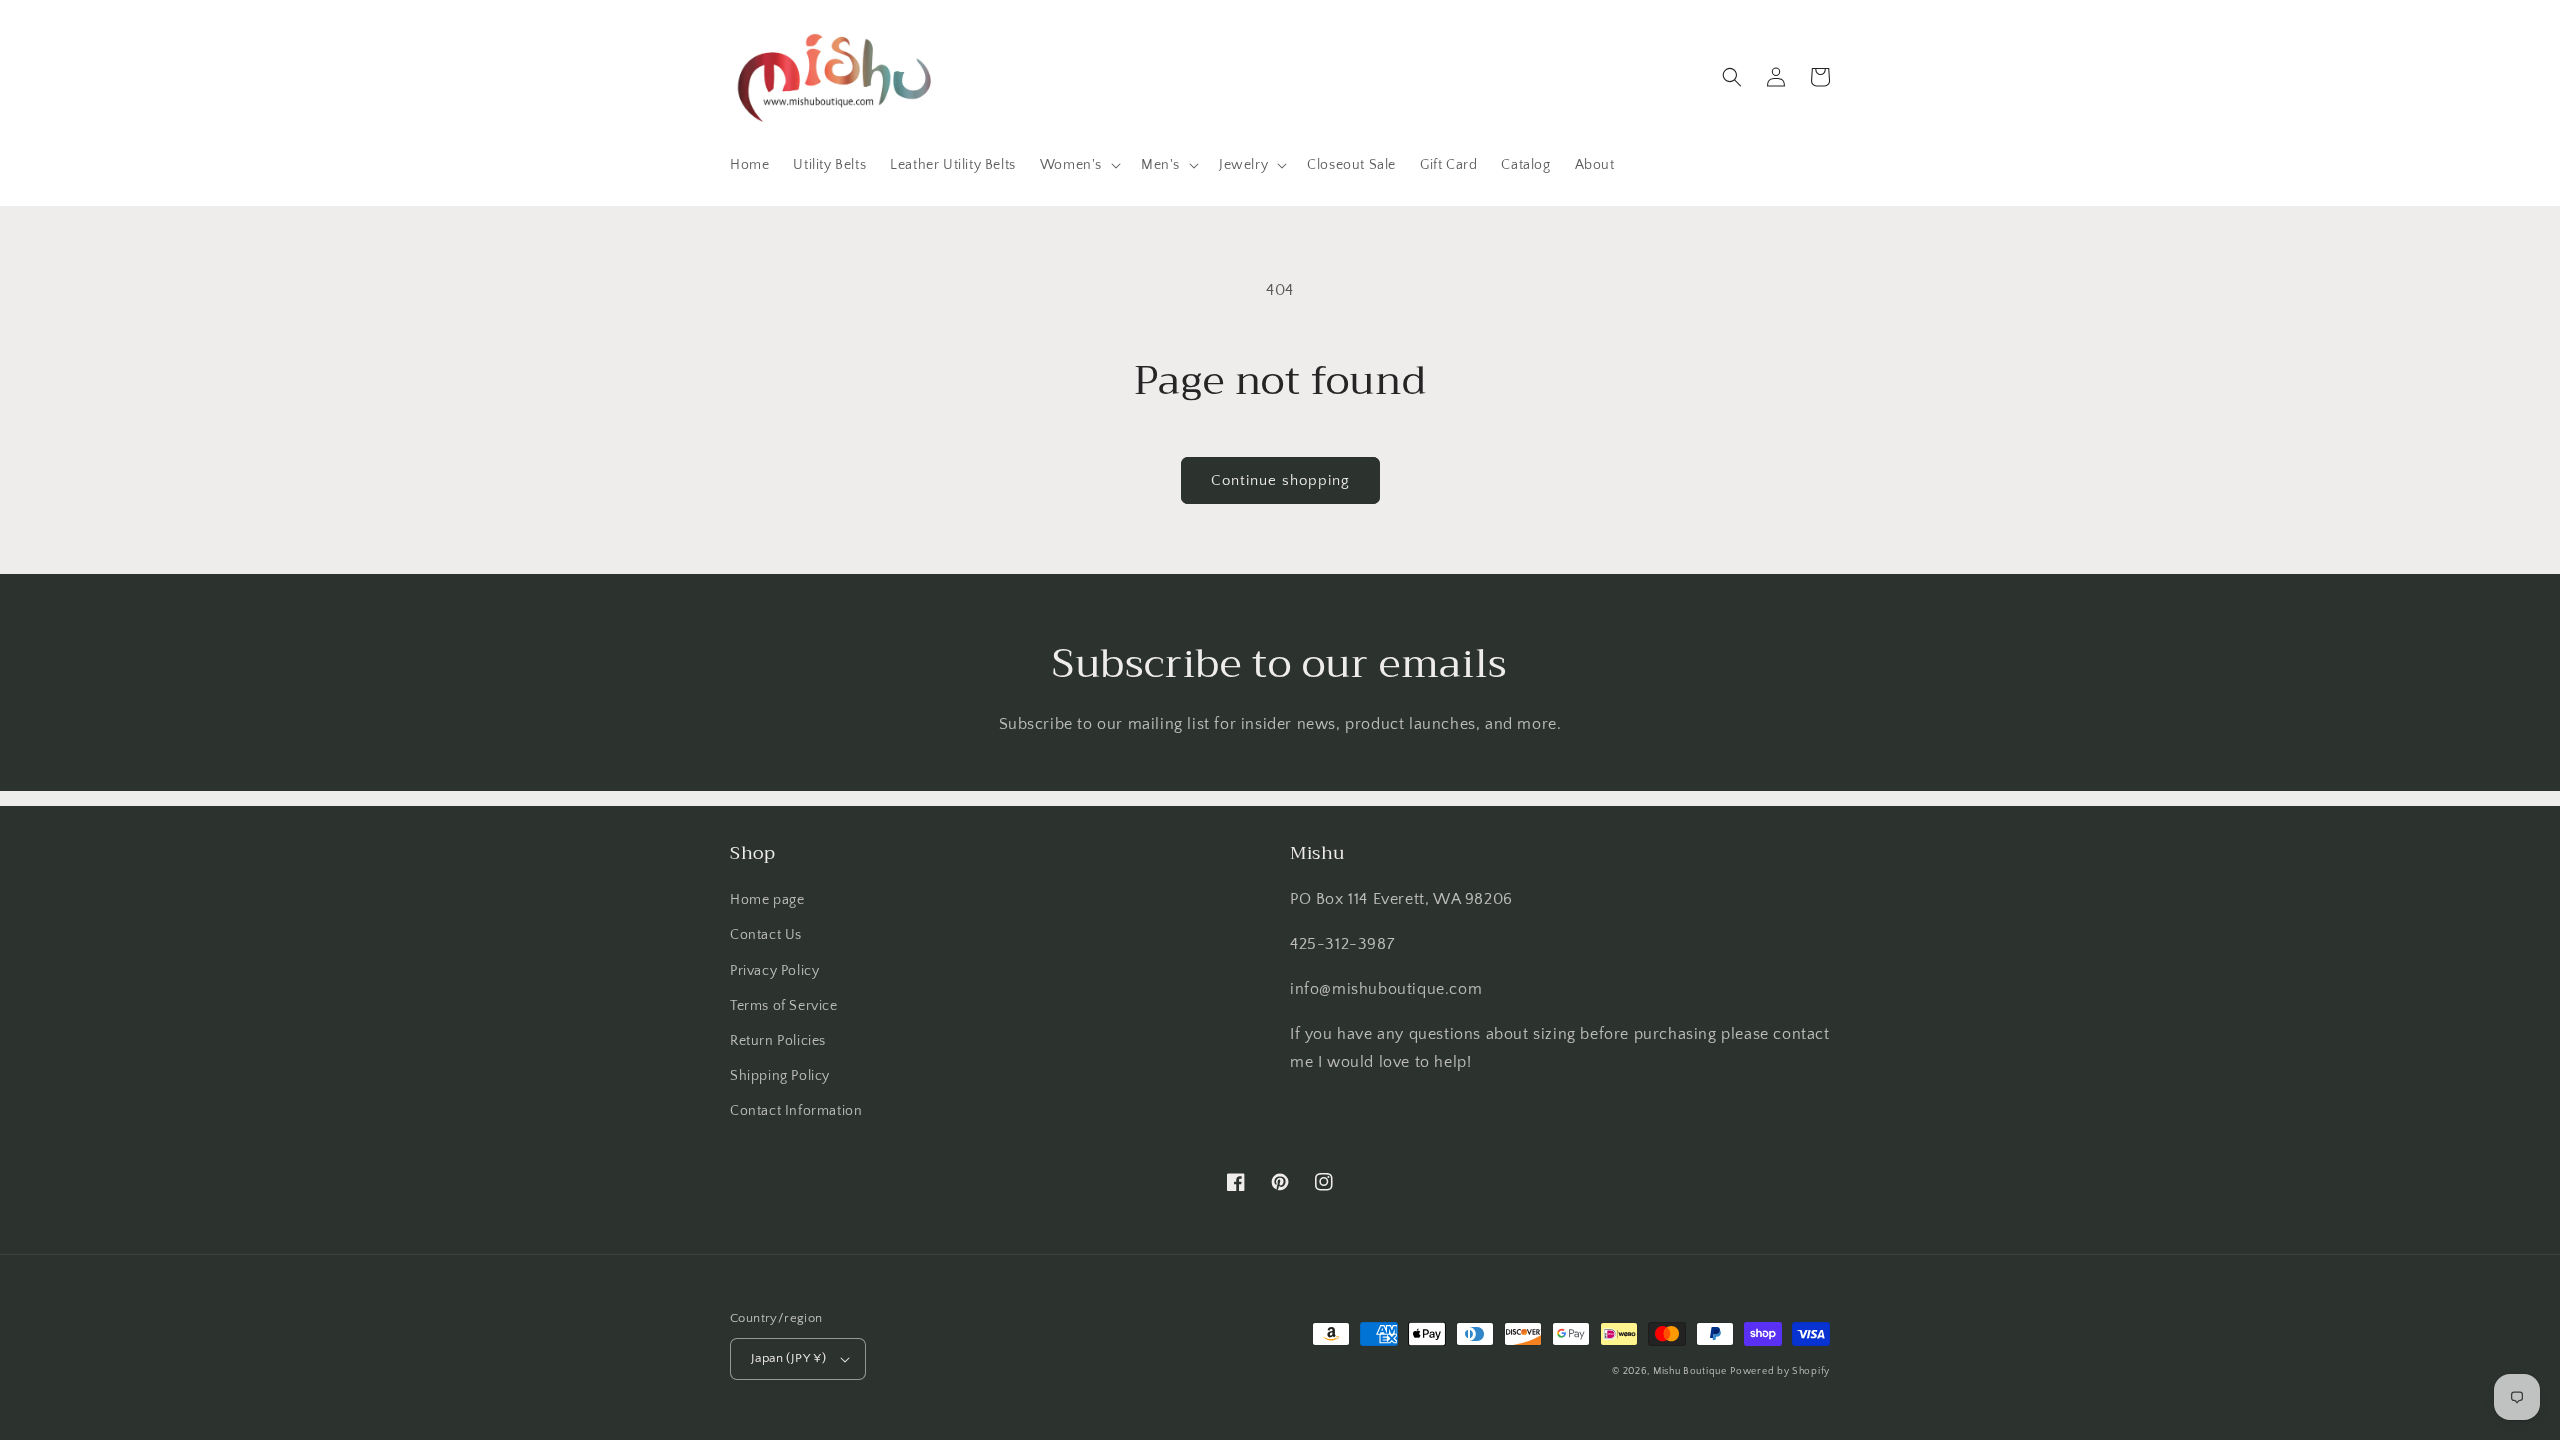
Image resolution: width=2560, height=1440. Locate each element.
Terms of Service (784, 1006)
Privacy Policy (774, 971)
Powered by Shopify (1780, 1371)
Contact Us (766, 935)
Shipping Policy (780, 1076)
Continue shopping (1280, 480)
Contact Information (796, 1111)
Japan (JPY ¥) (788, 1358)
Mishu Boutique (1690, 1371)
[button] (1078, 165)
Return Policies (778, 1041)
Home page (767, 900)
